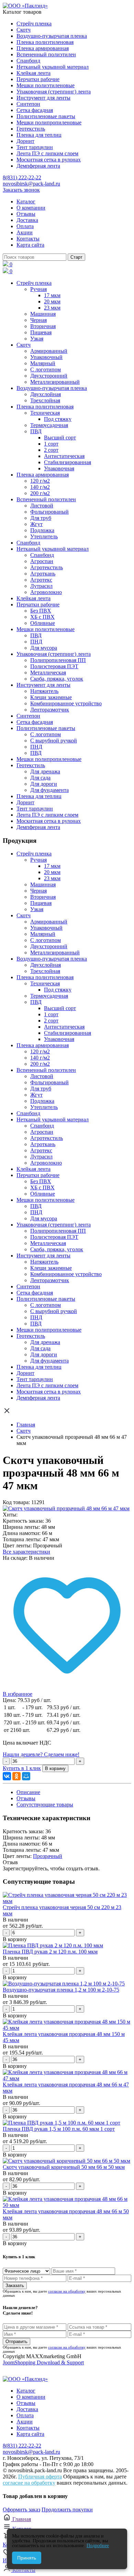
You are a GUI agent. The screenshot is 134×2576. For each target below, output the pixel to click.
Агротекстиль (47, 567)
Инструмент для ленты (43, 98)
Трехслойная (45, 400)
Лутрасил (41, 586)
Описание (28, 1792)
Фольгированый (49, 512)
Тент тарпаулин (35, 147)
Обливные (43, 623)
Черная (38, 320)
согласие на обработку (67, 2291)
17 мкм (52, 295)
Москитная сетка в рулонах (49, 160)
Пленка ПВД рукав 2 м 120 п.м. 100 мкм (50, 1952)
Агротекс (41, 580)
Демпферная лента (38, 166)
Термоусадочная (49, 425)
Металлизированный (55, 382)
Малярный (43, 363)
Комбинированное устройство (66, 703)
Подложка (42, 530)
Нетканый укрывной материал (53, 67)
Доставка (27, 220)
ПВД (36, 431)
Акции (25, 232)
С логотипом (46, 369)
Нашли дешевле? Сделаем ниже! (41, 1754)
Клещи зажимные (51, 697)
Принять (27, 2558)
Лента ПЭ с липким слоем (47, 153)
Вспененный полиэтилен (46, 54)
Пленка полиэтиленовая (45, 42)
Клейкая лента (33, 73)
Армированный (49, 351)
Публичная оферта (40, 2477)
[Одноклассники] (16, 1776)
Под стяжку (58, 419)
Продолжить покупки (67, 2510)
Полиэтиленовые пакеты (46, 116)
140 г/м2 (40, 487)
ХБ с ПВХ (42, 617)
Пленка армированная (43, 48)
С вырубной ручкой (54, 741)
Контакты (28, 239)
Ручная (38, 289)
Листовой (42, 506)
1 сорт (51, 444)
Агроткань (43, 574)
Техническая (45, 413)
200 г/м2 (40, 493)
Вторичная (43, 326)
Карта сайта (30, 245)
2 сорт (51, 450)
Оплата (25, 226)
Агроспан (42, 561)
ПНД (36, 642)
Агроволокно (46, 592)
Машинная (43, 314)
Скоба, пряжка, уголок (57, 679)
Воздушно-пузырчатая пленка (52, 36)
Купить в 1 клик (22, 1768)
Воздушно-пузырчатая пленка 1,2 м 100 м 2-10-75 (61, 1990)
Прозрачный (48, 1856)
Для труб (41, 518)
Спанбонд (28, 61)
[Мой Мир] (26, 1776)
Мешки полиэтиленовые (46, 85)
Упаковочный (46, 357)
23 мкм (52, 308)
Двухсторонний (49, 376)
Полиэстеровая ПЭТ (54, 666)
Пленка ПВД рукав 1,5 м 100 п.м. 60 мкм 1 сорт (59, 2129)
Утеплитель (44, 536)
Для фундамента (49, 790)
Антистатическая (64, 456)
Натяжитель (44, 691)
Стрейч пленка (34, 24)
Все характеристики (26, 1552)
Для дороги (44, 784)
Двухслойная (46, 394)
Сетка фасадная (35, 110)
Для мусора (44, 648)
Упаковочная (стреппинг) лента (54, 92)
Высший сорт (60, 438)
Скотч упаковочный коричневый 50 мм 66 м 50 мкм (64, 2167)
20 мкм (52, 301)
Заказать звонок (21, 190)
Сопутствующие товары (45, 1805)
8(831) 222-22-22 (22, 177)
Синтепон (28, 104)
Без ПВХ (41, 611)
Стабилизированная (68, 462)
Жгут (36, 524)
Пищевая (41, 332)
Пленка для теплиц (39, 135)
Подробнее (98, 2546)
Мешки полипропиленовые (49, 122)
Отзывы (26, 214)
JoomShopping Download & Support (43, 2362)
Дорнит (25, 141)
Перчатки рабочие (38, 79)
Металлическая (48, 673)
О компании (31, 208)
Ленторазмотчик (50, 710)
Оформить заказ (21, 2510)
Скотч (24, 30)
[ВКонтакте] (7, 1776)
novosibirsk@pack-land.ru (31, 184)
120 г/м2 (40, 481)
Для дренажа (45, 771)
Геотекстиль (31, 129)
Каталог (26, 201)
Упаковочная (59, 468)
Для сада (40, 778)
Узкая (37, 339)
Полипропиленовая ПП (58, 660)
